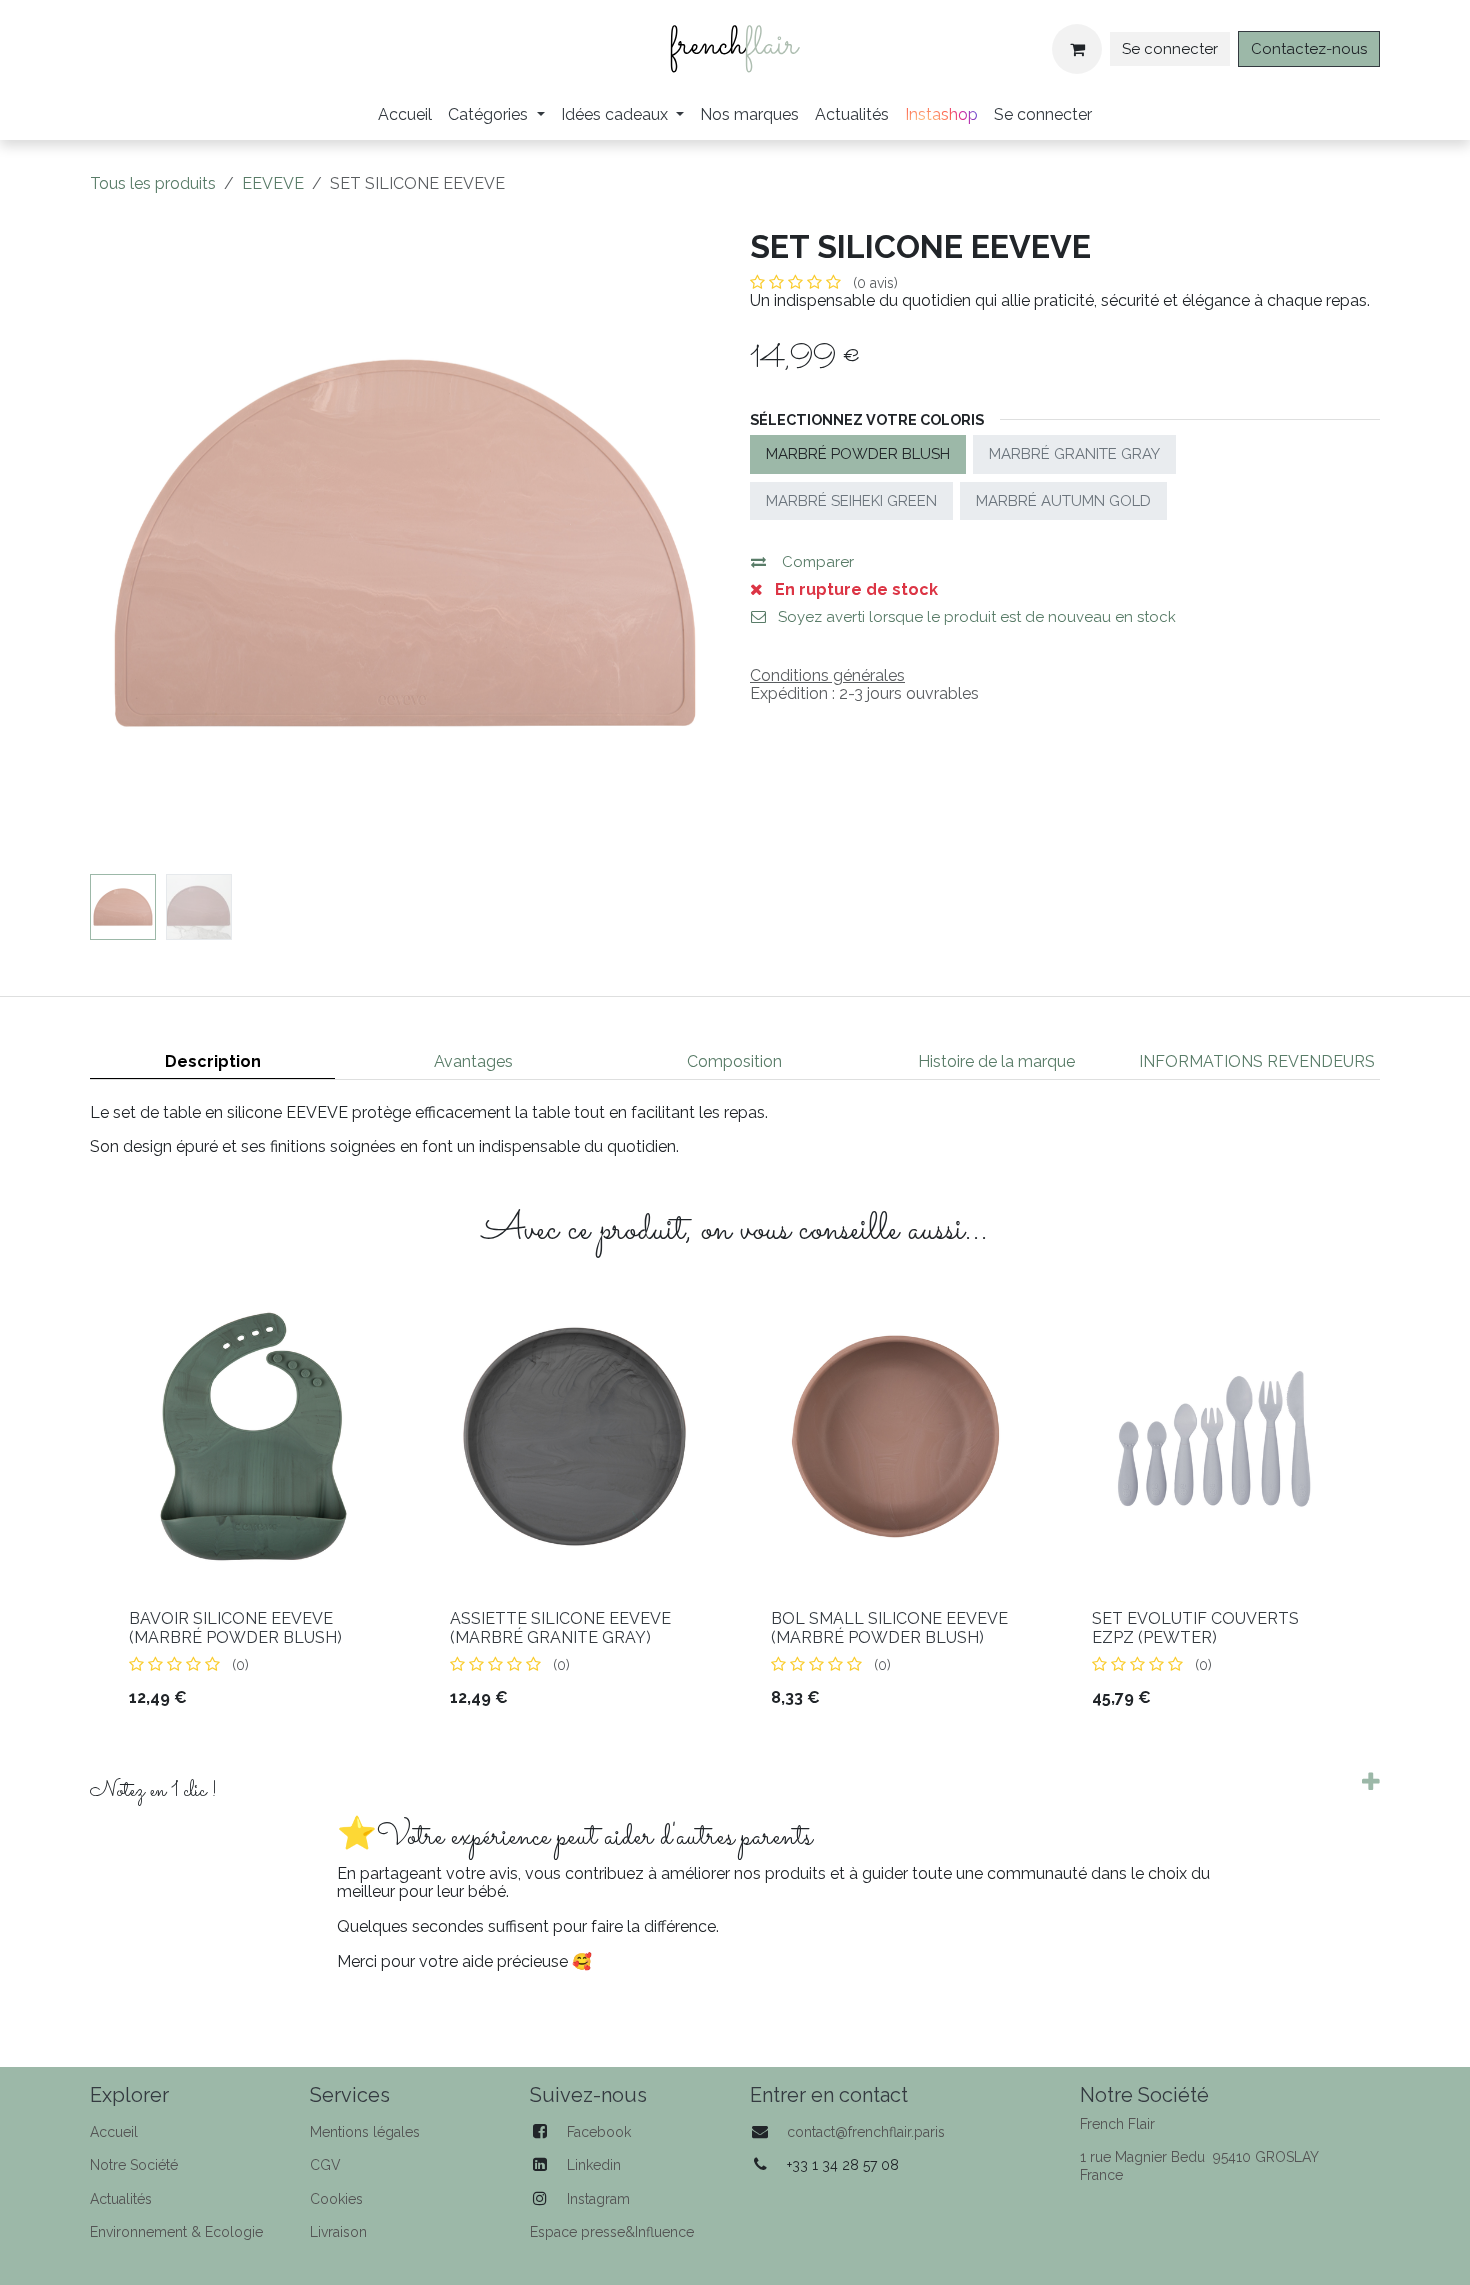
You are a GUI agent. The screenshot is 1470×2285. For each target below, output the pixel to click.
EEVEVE (273, 183)
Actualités (121, 2199)
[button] (121, 543)
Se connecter (1170, 49)
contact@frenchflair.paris (866, 2132)
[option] (735, 1509)
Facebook (599, 2132)
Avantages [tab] (473, 1061)
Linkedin (594, 2165)
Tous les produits (153, 183)
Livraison (338, 2232)
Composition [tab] (734, 1061)
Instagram (598, 2199)
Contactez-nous (1309, 49)
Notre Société (134, 2165)
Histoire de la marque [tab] (996, 1061)
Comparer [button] (818, 562)
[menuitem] (405, 115)
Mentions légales (365, 2132)
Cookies (336, 2199)
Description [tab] (213, 1061)
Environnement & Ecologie (176, 2232)
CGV (325, 2165)
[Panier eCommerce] (1077, 49)
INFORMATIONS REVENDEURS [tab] (1257, 1061)
